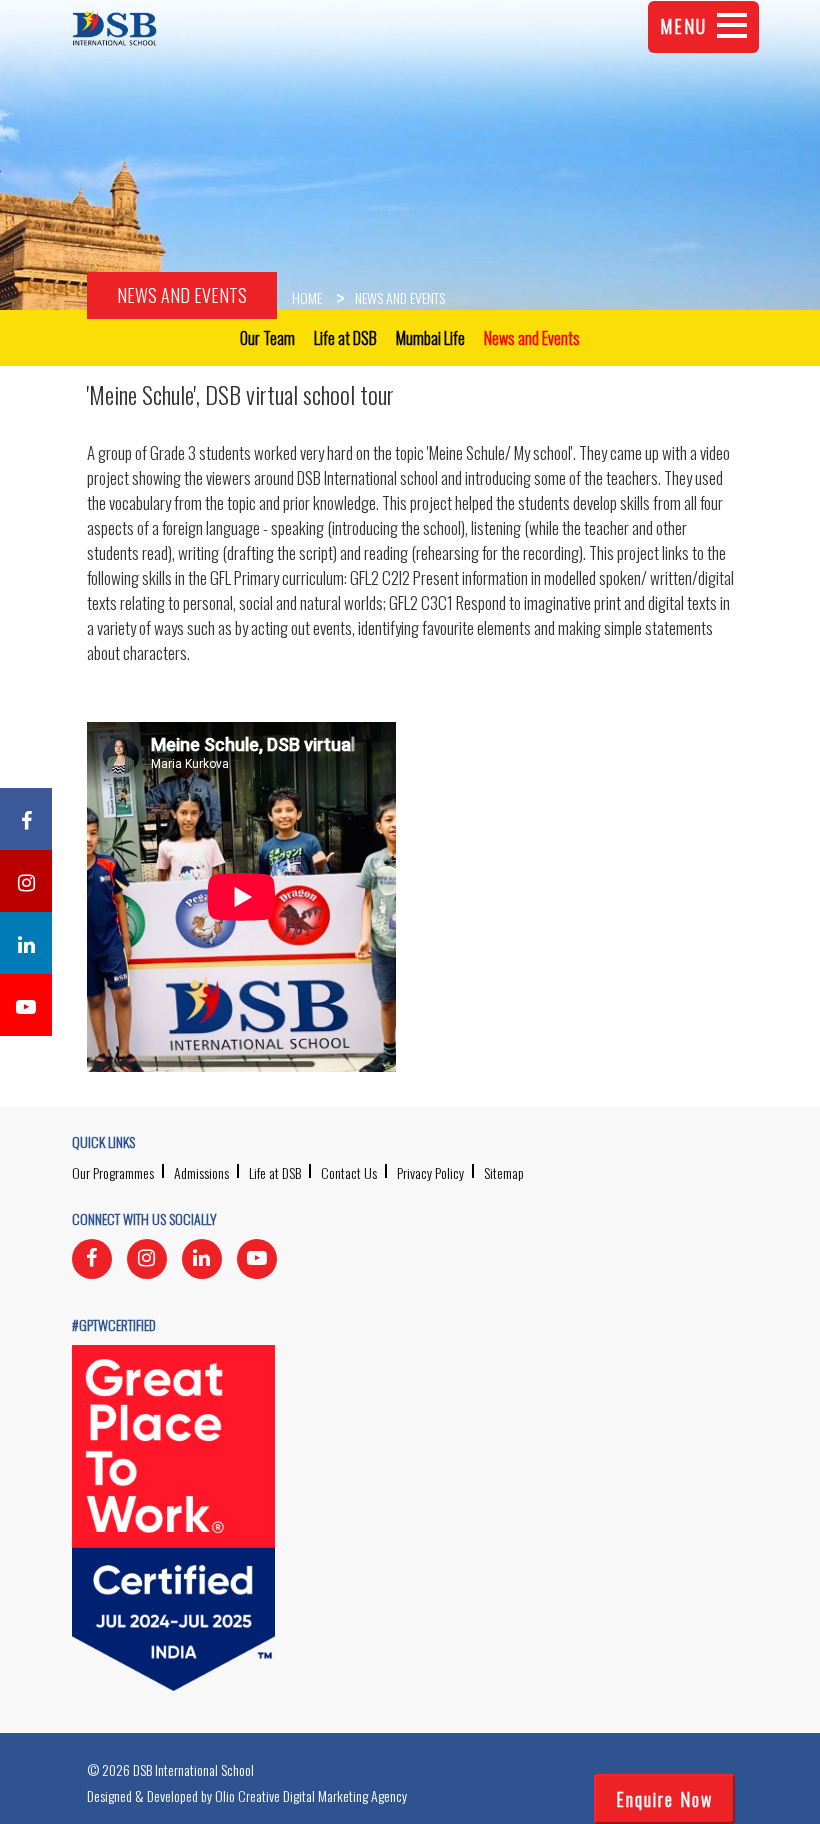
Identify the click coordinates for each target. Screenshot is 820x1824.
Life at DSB (275, 1172)
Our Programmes (113, 1172)
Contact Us (349, 1172)
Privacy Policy (430, 1172)
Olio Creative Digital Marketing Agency (311, 1795)
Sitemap (504, 1172)
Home (307, 297)
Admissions (201, 1172)
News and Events (182, 295)
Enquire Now (664, 1799)
